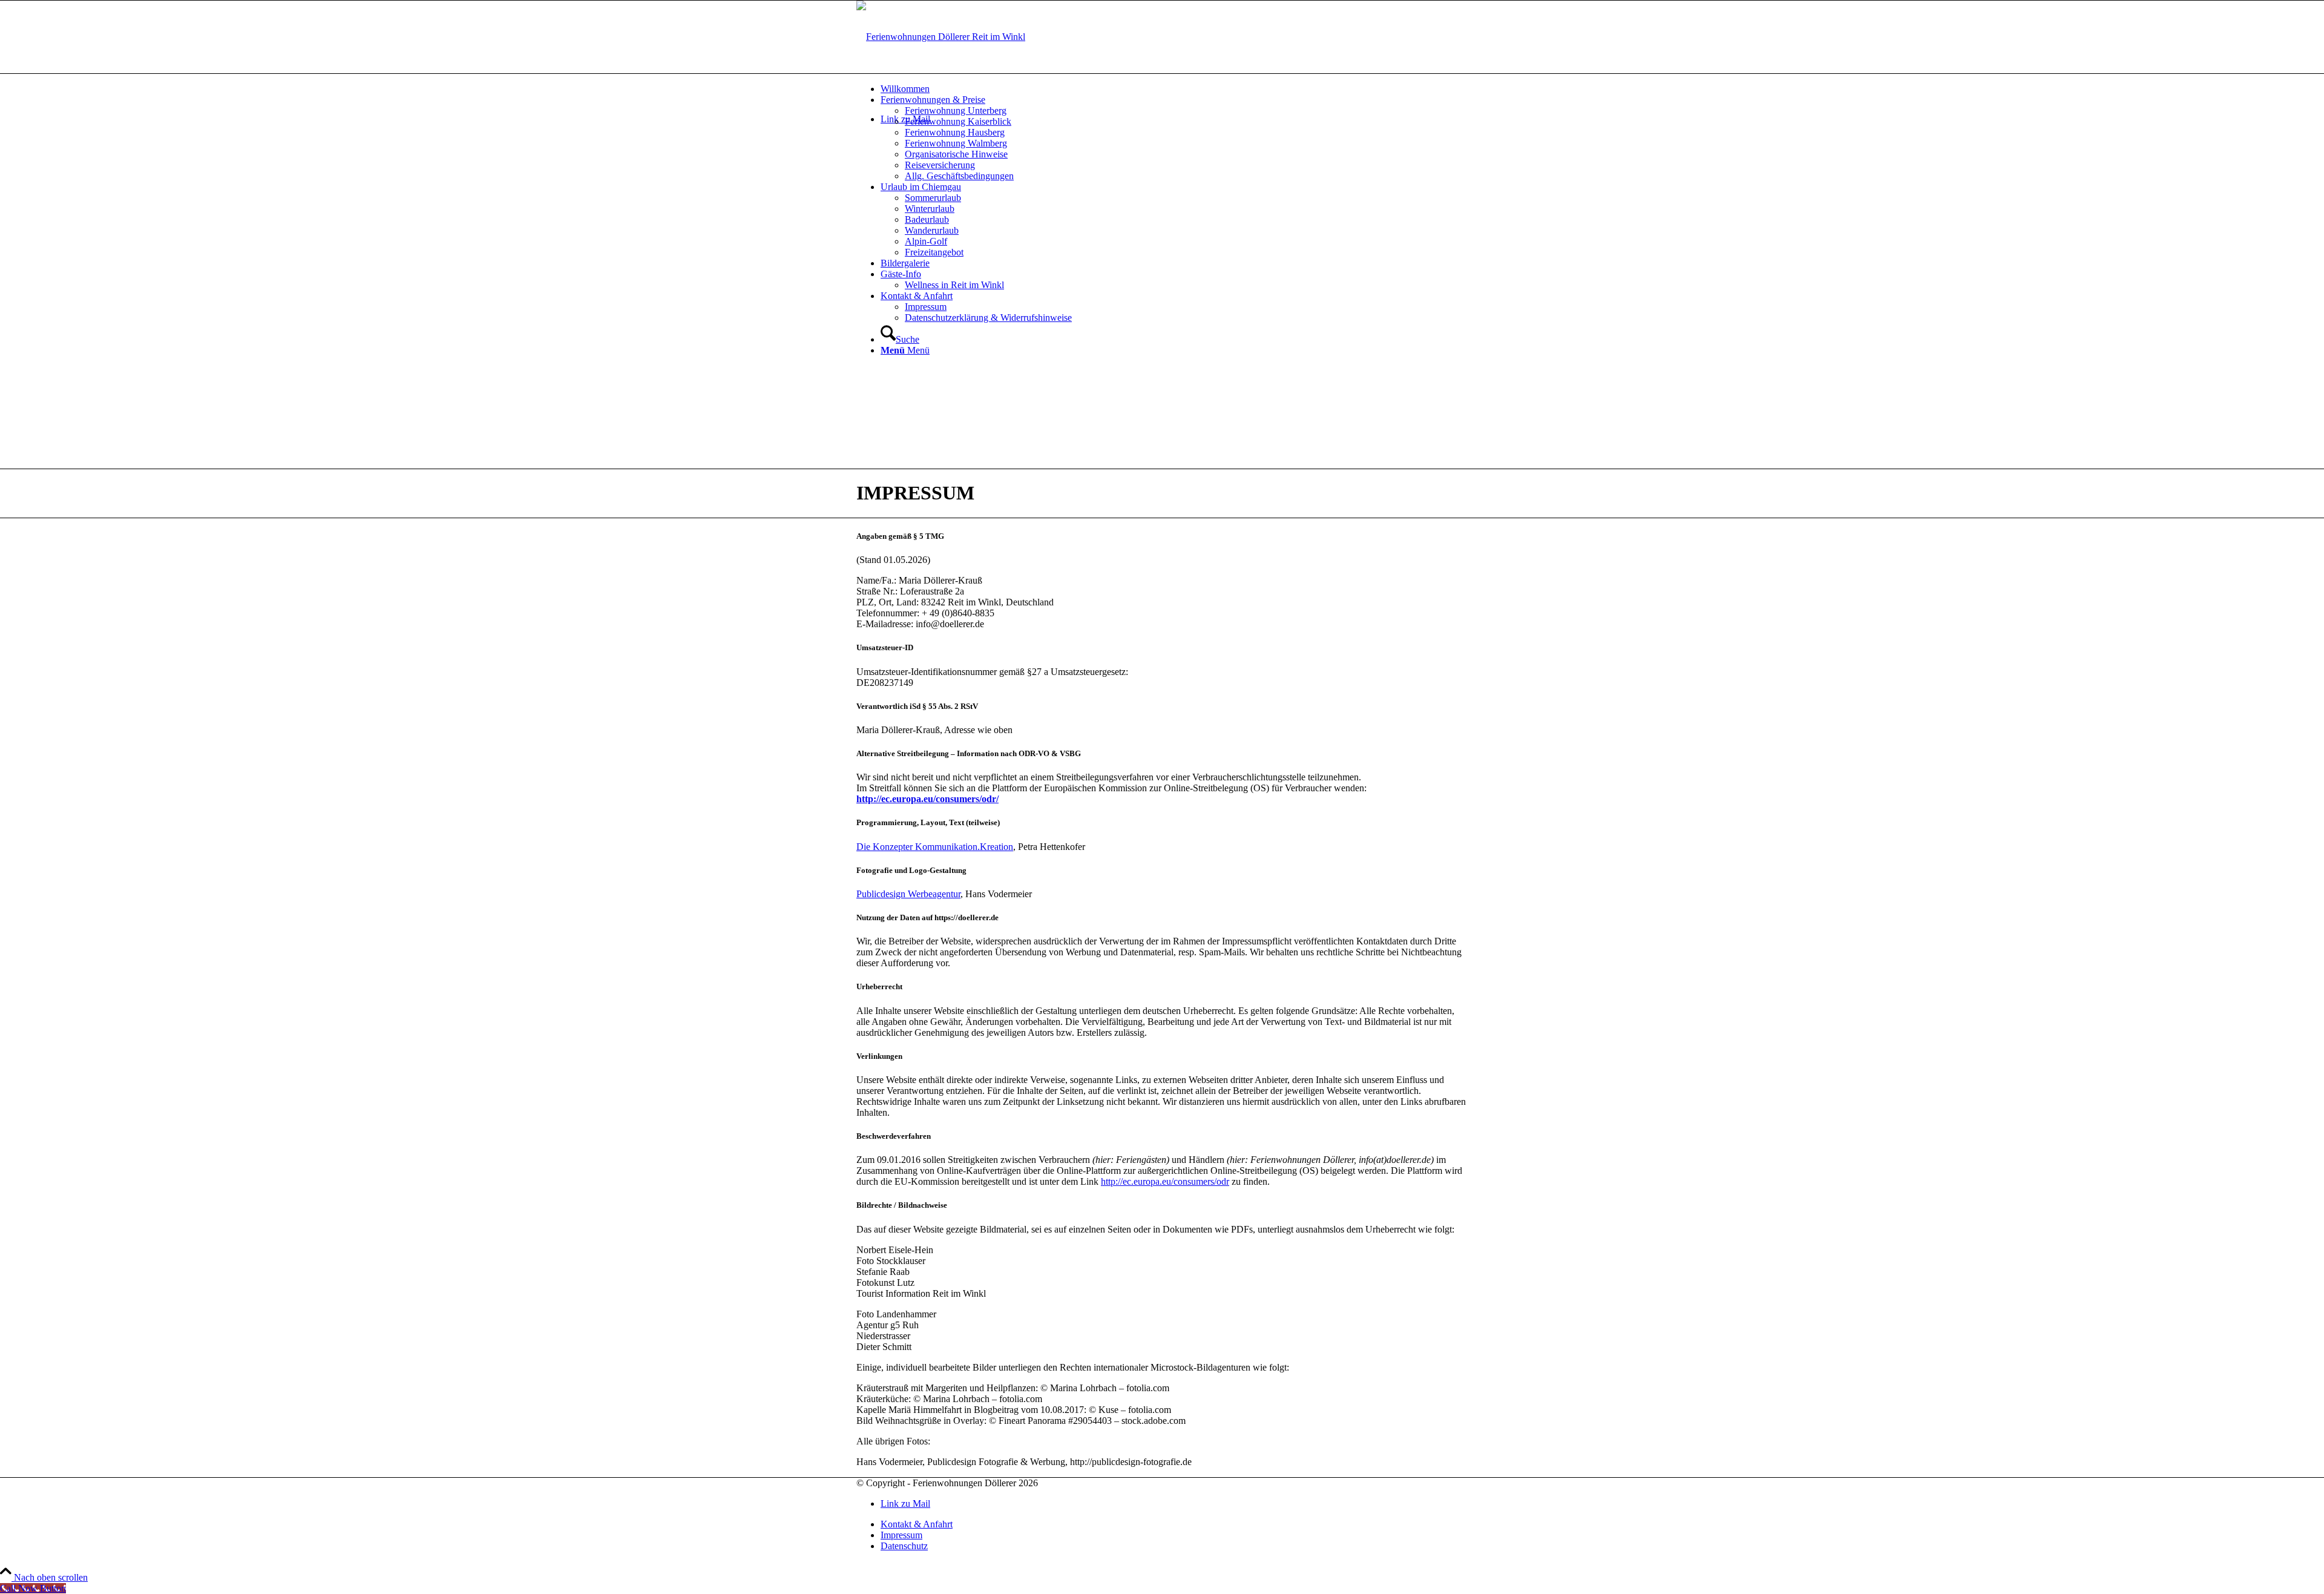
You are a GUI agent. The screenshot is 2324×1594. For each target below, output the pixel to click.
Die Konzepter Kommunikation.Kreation (935, 847)
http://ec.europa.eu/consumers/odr (1165, 1181)
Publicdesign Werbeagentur (908, 894)
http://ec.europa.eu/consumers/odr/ (927, 799)
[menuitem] (1174, 89)
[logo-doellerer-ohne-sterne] (941, 37)
